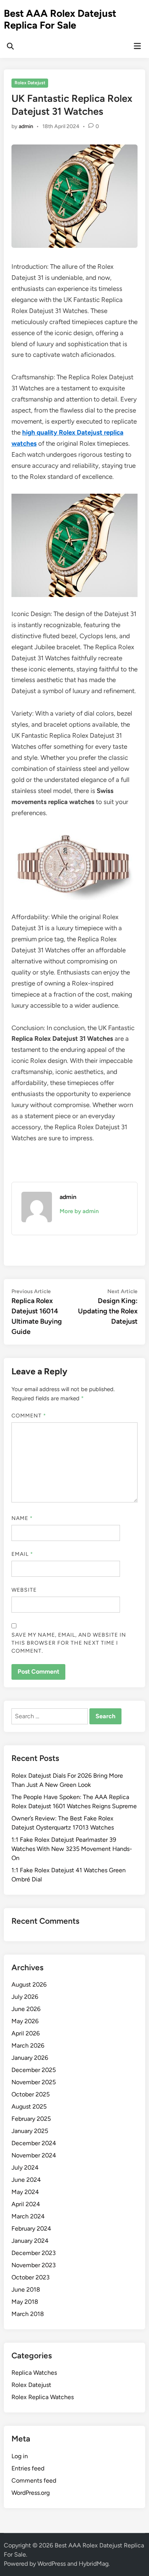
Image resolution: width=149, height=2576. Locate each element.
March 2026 (28, 2046)
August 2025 (29, 2107)
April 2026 (26, 2033)
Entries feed (28, 2468)
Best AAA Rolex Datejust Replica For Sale (60, 19)
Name (22, 1518)
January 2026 (30, 2058)
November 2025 (34, 2082)
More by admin (79, 1211)
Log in (20, 2456)
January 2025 (30, 2131)
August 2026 (29, 1985)
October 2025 (31, 2094)
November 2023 (34, 2265)
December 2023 (34, 2253)
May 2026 (25, 2021)
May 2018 (25, 2302)
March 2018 (28, 2314)
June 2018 (26, 2290)
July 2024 (25, 2168)
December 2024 (34, 2143)
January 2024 (30, 2241)
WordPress (52, 2564)
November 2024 (34, 2155)
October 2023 (31, 2277)
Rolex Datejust (30, 83)
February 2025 (31, 2119)
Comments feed (34, 2481)
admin (26, 126)
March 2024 (28, 2216)
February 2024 (31, 2229)
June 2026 (26, 2009)
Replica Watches (34, 2373)
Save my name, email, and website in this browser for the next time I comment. (69, 1643)
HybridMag (94, 2564)
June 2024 (26, 2180)
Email (23, 1554)
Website (24, 1590)
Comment (29, 1416)
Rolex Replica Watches (43, 2397)
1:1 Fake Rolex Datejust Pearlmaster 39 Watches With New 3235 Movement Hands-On (72, 1849)
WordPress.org (31, 2493)
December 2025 (34, 2070)
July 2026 (25, 1997)
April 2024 (26, 2204)
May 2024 (25, 2192)
